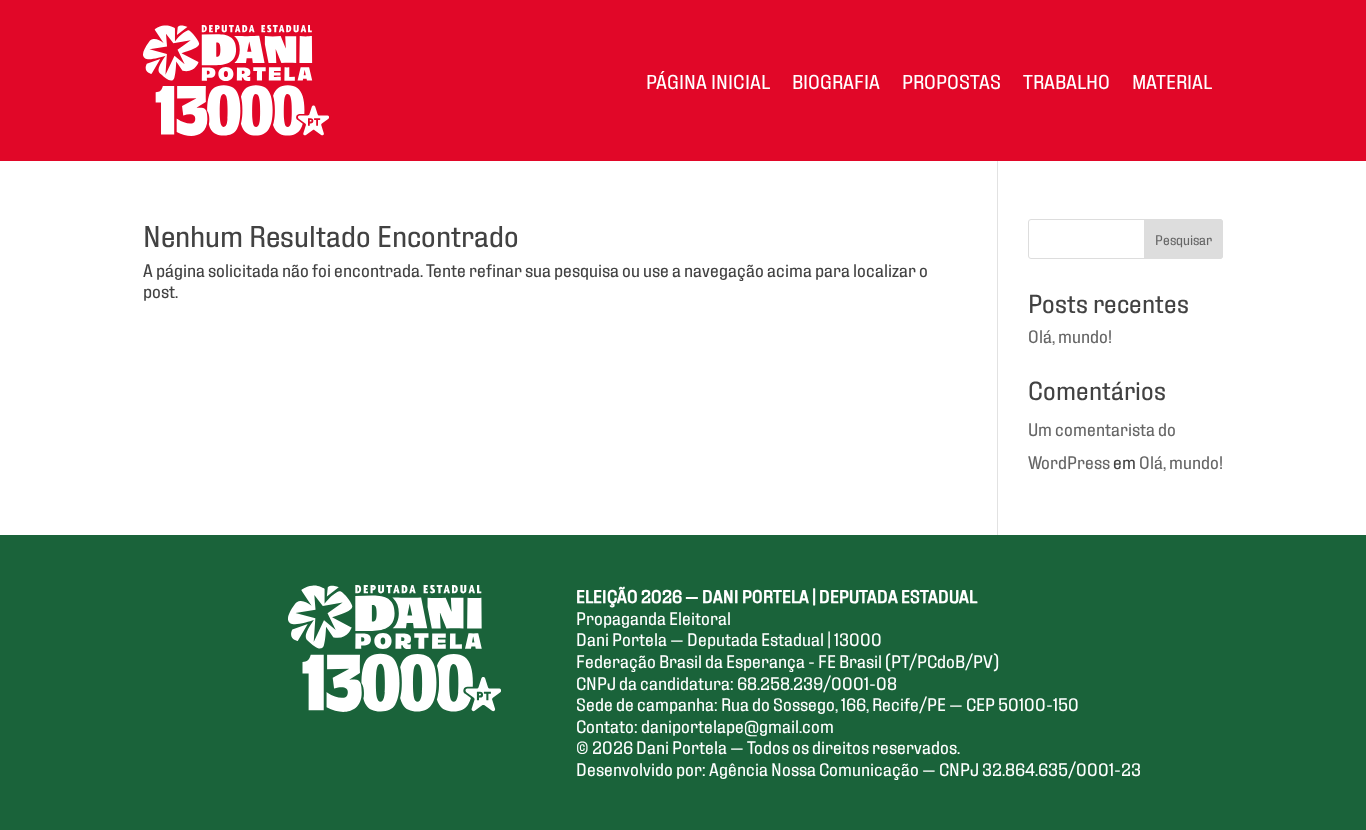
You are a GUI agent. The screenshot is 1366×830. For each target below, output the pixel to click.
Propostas (951, 80)
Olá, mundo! (1070, 335)
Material (1172, 80)
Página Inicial (708, 80)
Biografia (836, 80)
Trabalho (1066, 80)
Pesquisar (1183, 238)
